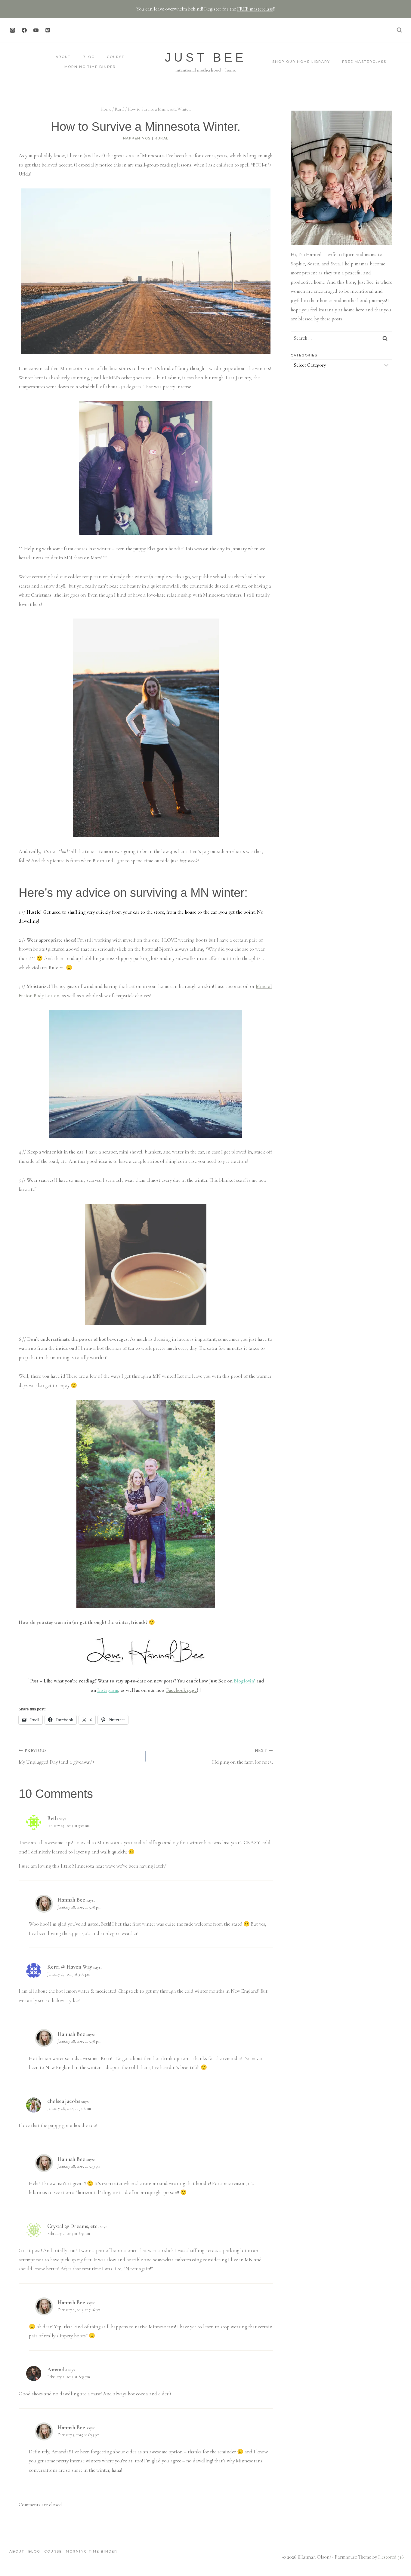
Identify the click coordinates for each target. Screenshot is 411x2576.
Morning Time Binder (90, 67)
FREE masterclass (255, 9)
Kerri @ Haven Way (70, 1967)
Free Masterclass (364, 62)
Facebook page (181, 1690)
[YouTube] (36, 30)
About (63, 57)
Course (116, 57)
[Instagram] (12, 30)
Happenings (137, 138)
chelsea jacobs (64, 2101)
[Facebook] (24, 30)
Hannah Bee (71, 1900)
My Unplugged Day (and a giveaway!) (56, 1757)
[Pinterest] (48, 30)
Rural (162, 138)
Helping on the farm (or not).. (242, 1757)
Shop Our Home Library (301, 62)
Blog (89, 57)
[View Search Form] (399, 30)
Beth (53, 1818)
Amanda (57, 2369)
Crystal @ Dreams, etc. (73, 2226)
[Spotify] (59, 30)
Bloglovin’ (244, 1681)
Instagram (108, 1690)
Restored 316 (391, 2557)
